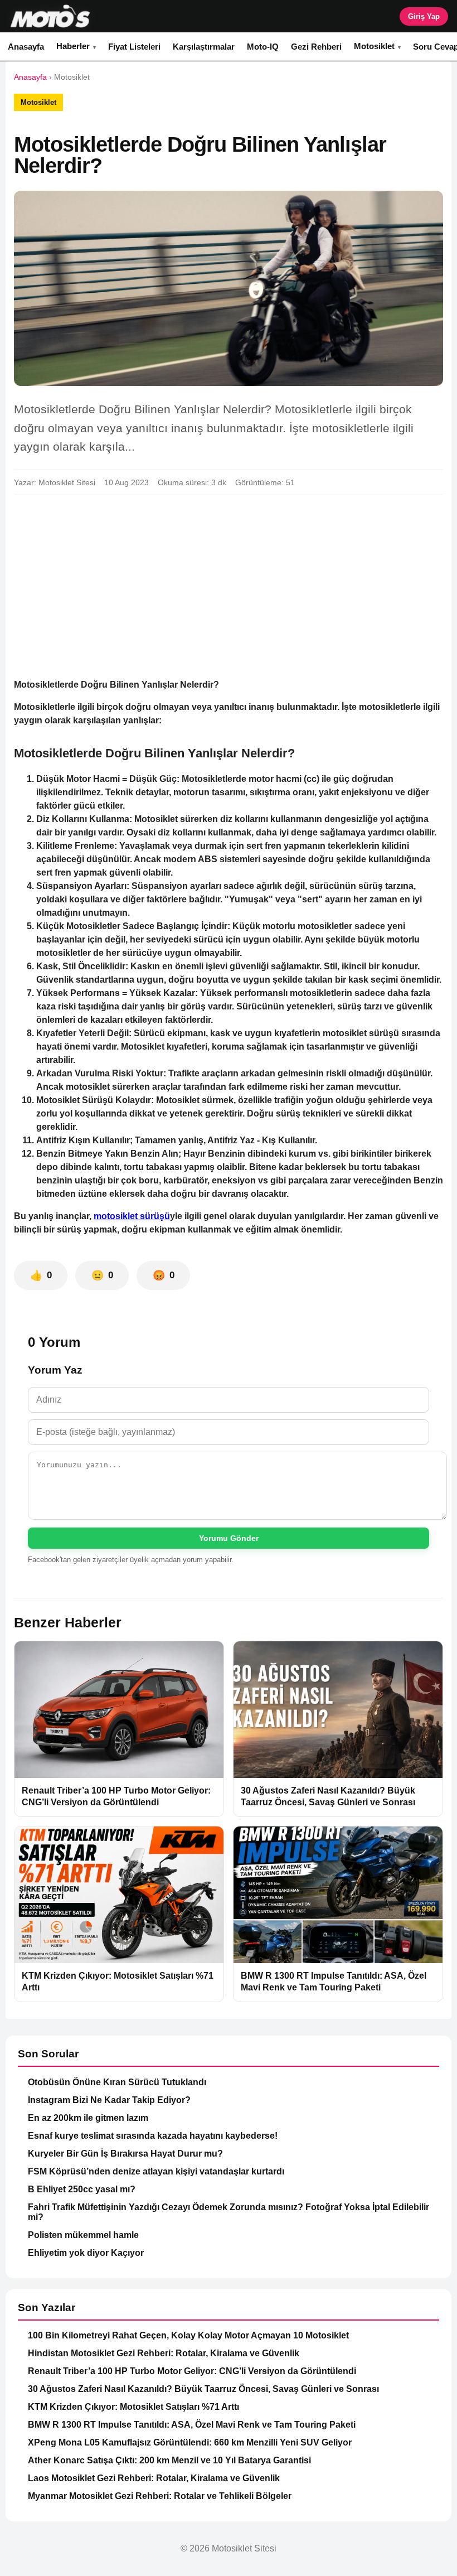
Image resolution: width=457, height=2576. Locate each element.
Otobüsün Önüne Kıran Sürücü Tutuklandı (117, 2082)
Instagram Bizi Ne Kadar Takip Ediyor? (109, 2100)
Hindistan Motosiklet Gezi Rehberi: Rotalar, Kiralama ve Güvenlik (164, 2353)
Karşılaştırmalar (204, 47)
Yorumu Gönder (229, 1538)
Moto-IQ (263, 47)
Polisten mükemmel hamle (83, 2235)
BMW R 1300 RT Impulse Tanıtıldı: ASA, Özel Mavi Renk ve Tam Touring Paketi (192, 2425)
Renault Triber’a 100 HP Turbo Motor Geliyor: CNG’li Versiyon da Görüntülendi (192, 2371)
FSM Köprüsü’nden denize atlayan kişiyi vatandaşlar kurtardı (156, 2171)
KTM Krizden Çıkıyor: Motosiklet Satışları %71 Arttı (133, 2407)
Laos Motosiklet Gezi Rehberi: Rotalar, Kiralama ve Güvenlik (154, 2478)
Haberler (73, 46)
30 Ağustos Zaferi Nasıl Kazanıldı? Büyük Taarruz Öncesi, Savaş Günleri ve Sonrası (203, 2389)
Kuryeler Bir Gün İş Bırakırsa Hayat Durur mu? (125, 2154)
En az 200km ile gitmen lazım (88, 2118)
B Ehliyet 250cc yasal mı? (82, 2189)
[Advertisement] (229, 587)
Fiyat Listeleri (134, 47)
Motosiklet (374, 46)
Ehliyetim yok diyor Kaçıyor (86, 2253)
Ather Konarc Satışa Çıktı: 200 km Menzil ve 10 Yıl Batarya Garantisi (169, 2460)
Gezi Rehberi (316, 47)
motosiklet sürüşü (132, 1216)
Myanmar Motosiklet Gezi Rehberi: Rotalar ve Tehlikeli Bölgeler (160, 2496)
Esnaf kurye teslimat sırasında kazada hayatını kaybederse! (153, 2136)
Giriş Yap (424, 16)
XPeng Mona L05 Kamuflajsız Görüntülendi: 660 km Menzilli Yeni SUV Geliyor (190, 2442)
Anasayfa (26, 47)
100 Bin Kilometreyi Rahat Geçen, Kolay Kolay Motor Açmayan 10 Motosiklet (188, 2335)
